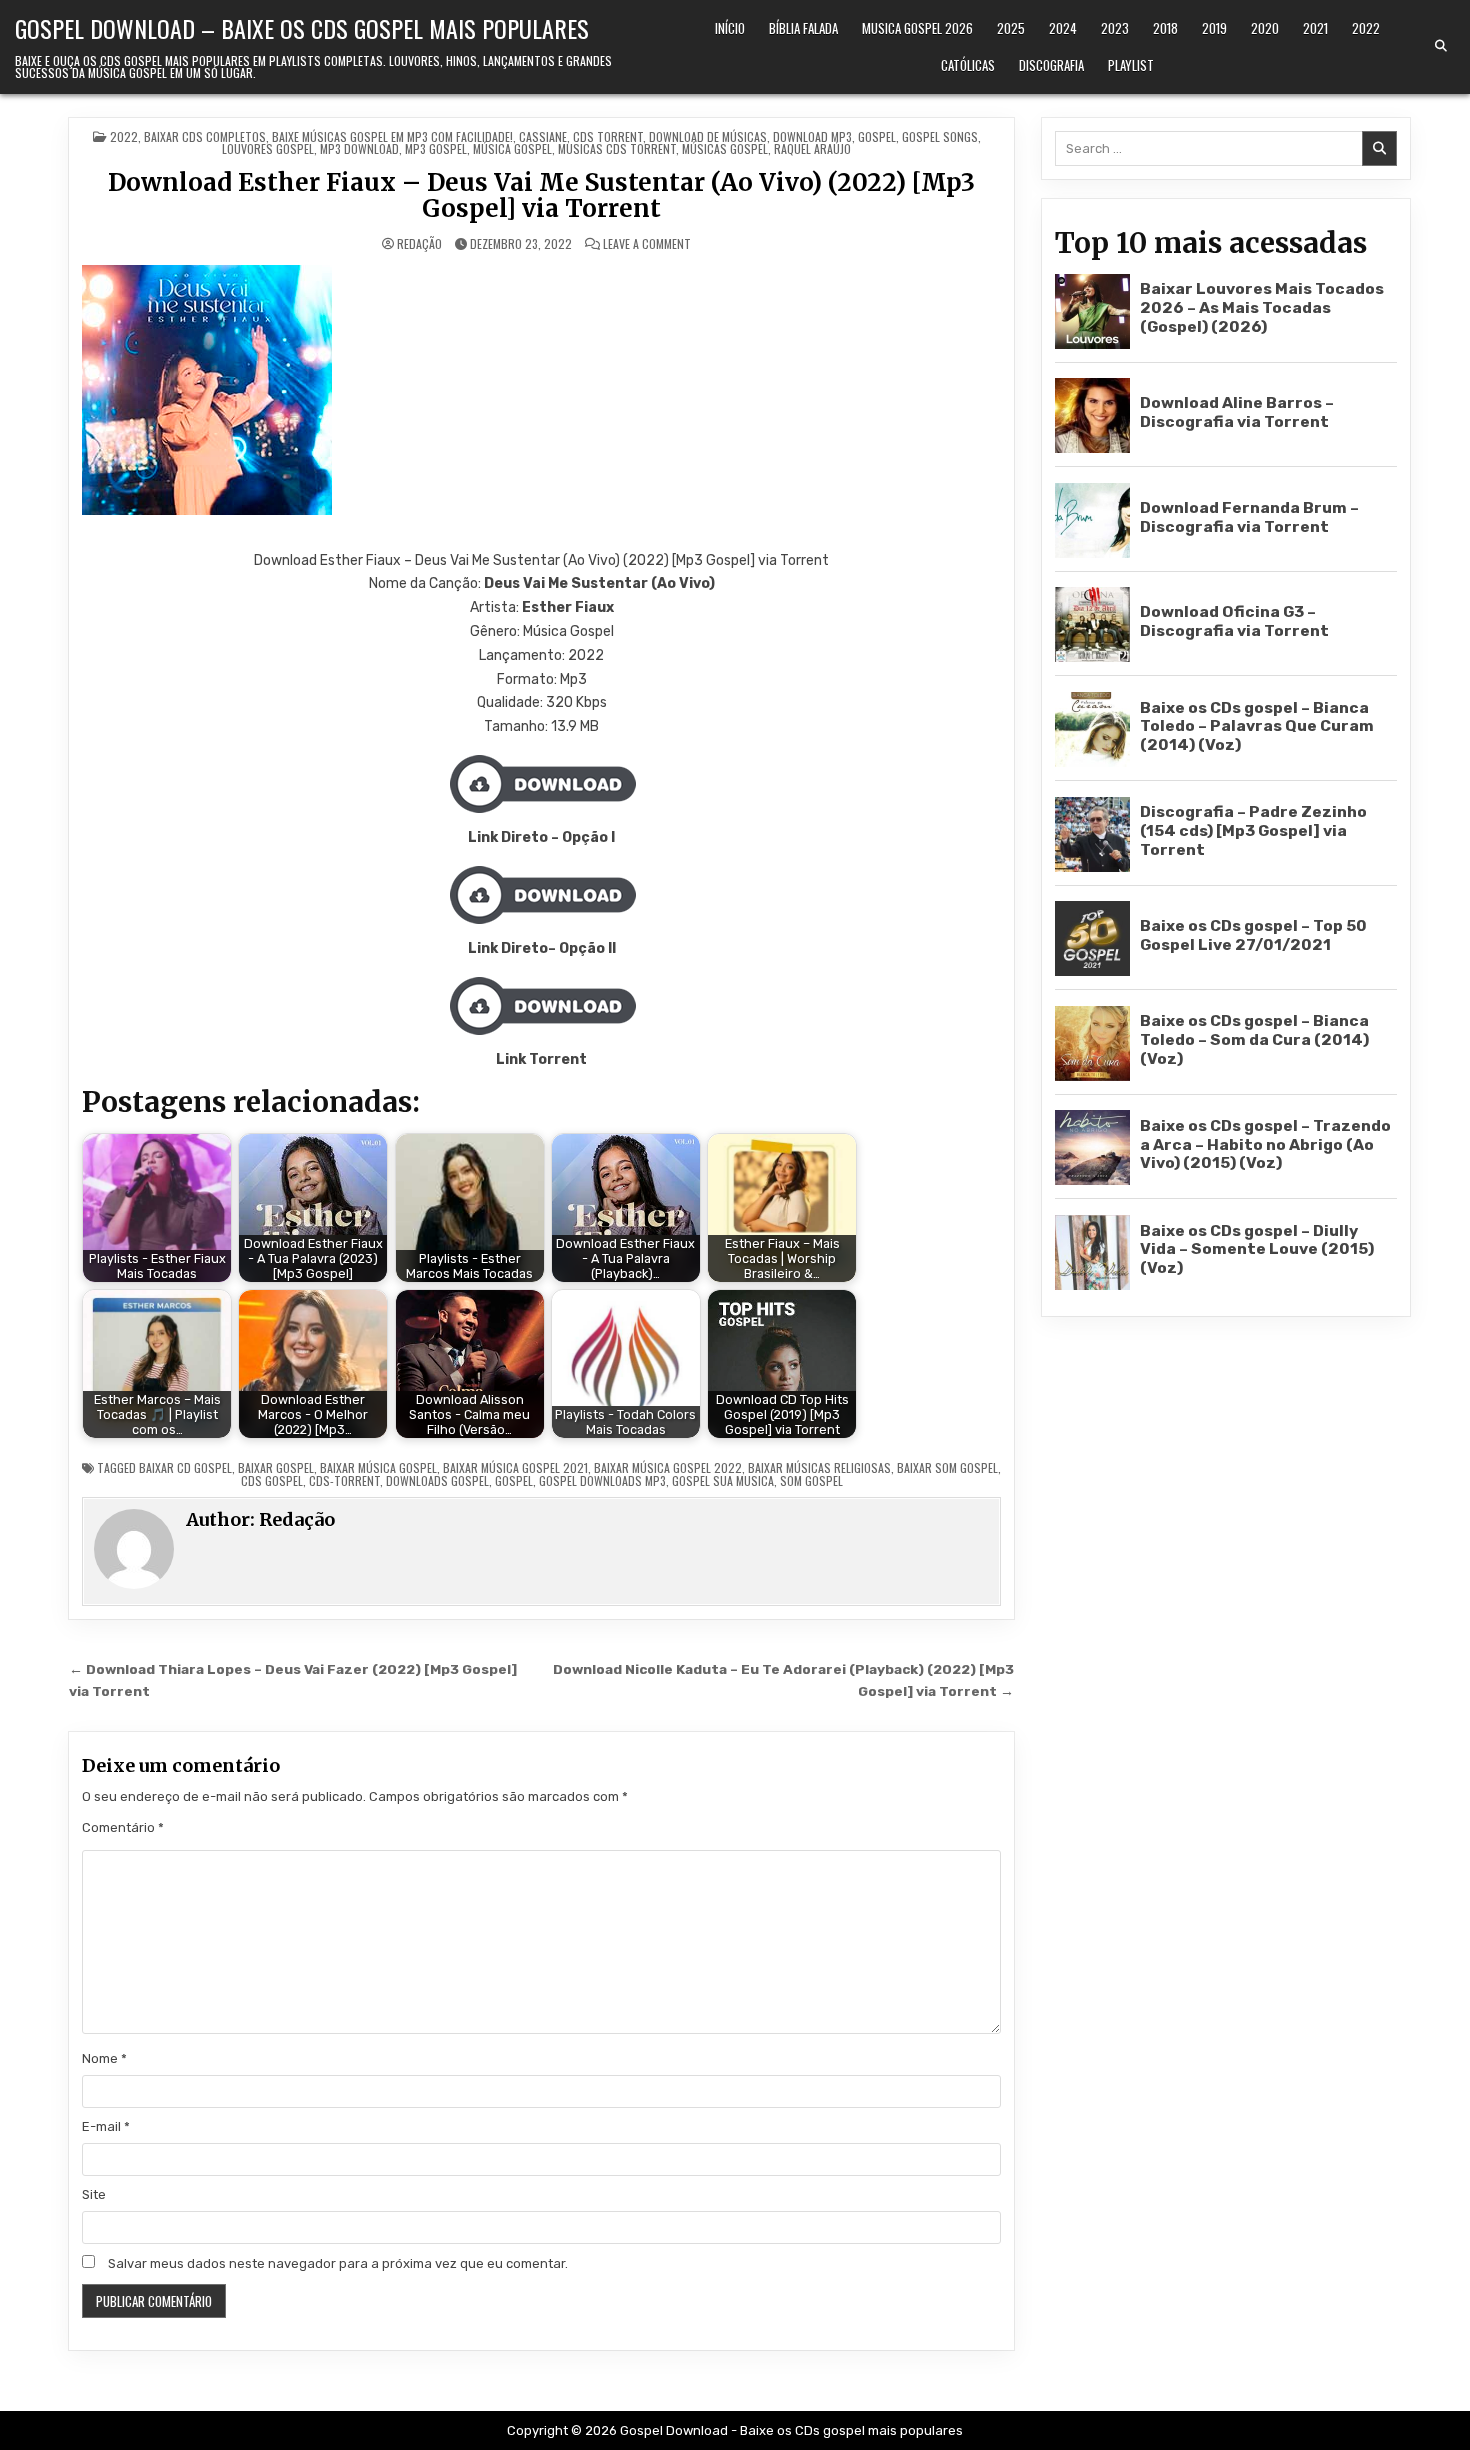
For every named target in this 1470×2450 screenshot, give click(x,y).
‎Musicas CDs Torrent (617, 148)
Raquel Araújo (812, 148)
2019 (1214, 28)
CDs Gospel (272, 1480)
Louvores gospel (268, 148)
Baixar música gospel (378, 1467)
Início (730, 28)
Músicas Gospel (725, 148)
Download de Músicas (708, 136)
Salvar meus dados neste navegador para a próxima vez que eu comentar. (338, 2263)
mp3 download (359, 148)
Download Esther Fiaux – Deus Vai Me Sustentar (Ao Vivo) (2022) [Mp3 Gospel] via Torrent (541, 195)
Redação (419, 244)
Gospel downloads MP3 (602, 1480)
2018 (1165, 28)
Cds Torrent (608, 136)
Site (94, 2194)
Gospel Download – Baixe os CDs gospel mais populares (302, 28)
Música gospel (512, 148)
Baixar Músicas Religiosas (819, 1467)
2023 (1115, 28)
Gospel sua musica (723, 1480)
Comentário (123, 1827)
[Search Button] (1441, 46)
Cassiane (543, 136)
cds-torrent (344, 1480)
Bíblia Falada (803, 28)
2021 (1315, 28)
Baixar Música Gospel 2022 (668, 1467)
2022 (1366, 28)
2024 (1063, 28)
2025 (1011, 28)
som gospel (811, 1480)
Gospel (877, 136)
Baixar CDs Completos (205, 136)
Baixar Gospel (276, 1467)
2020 (1265, 28)
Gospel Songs (940, 136)
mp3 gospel (436, 148)
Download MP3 (812, 136)
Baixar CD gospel (185, 1467)
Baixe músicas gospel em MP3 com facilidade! (392, 136)
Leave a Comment (647, 244)
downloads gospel (437, 1480)
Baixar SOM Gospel (947, 1467)
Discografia (1051, 65)
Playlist (1131, 65)
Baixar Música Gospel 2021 (515, 1467)
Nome (104, 2058)
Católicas (968, 65)
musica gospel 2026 (917, 28)
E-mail (106, 2126)
